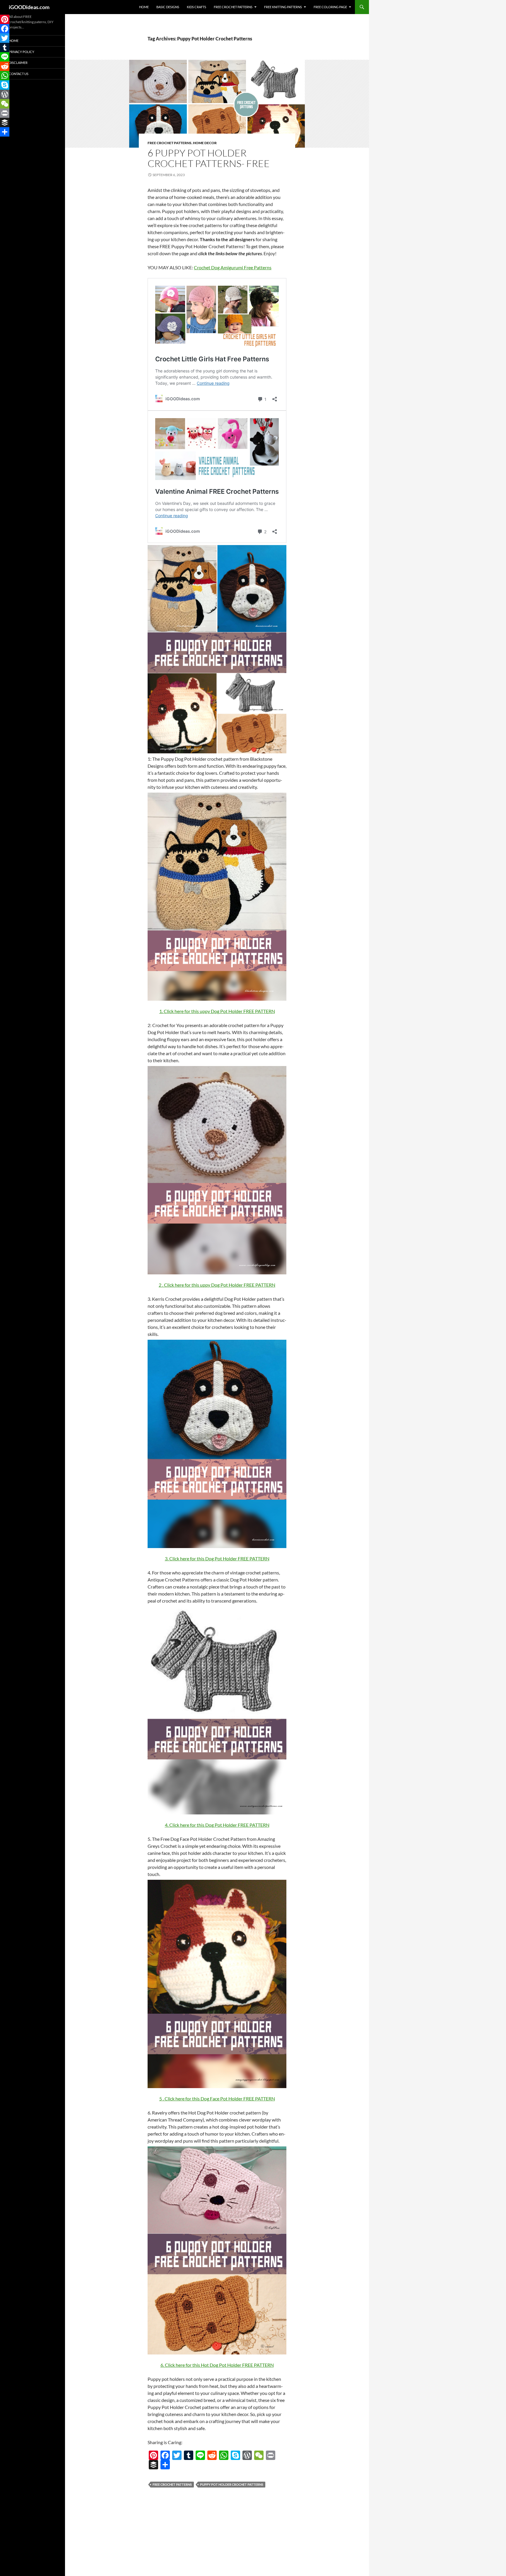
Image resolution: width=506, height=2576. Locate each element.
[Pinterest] (153, 2455)
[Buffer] (153, 2465)
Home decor (205, 143)
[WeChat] (259, 2455)
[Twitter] (177, 2455)
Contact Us (19, 74)
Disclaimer (18, 63)
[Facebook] (165, 2455)
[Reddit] (212, 2455)
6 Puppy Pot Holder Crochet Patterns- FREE (209, 158)
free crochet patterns (172, 2484)
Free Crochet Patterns (233, 7)
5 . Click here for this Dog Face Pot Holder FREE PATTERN (217, 2099)
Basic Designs (168, 7)
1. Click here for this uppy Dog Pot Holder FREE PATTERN (217, 1011)
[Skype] (235, 2455)
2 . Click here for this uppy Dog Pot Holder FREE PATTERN (217, 1285)
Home (144, 7)
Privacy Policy (22, 52)
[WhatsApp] (224, 2455)
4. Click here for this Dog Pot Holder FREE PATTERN (217, 1825)
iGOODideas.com (29, 7)
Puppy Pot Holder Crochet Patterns (232, 2484)
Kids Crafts (196, 7)
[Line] (200, 2455)
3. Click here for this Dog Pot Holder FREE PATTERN (217, 1558)
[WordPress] (247, 2455)
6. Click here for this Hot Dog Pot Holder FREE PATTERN (217, 2365)
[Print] (271, 2455)
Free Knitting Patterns (283, 7)
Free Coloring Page (330, 7)
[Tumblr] (189, 2455)
